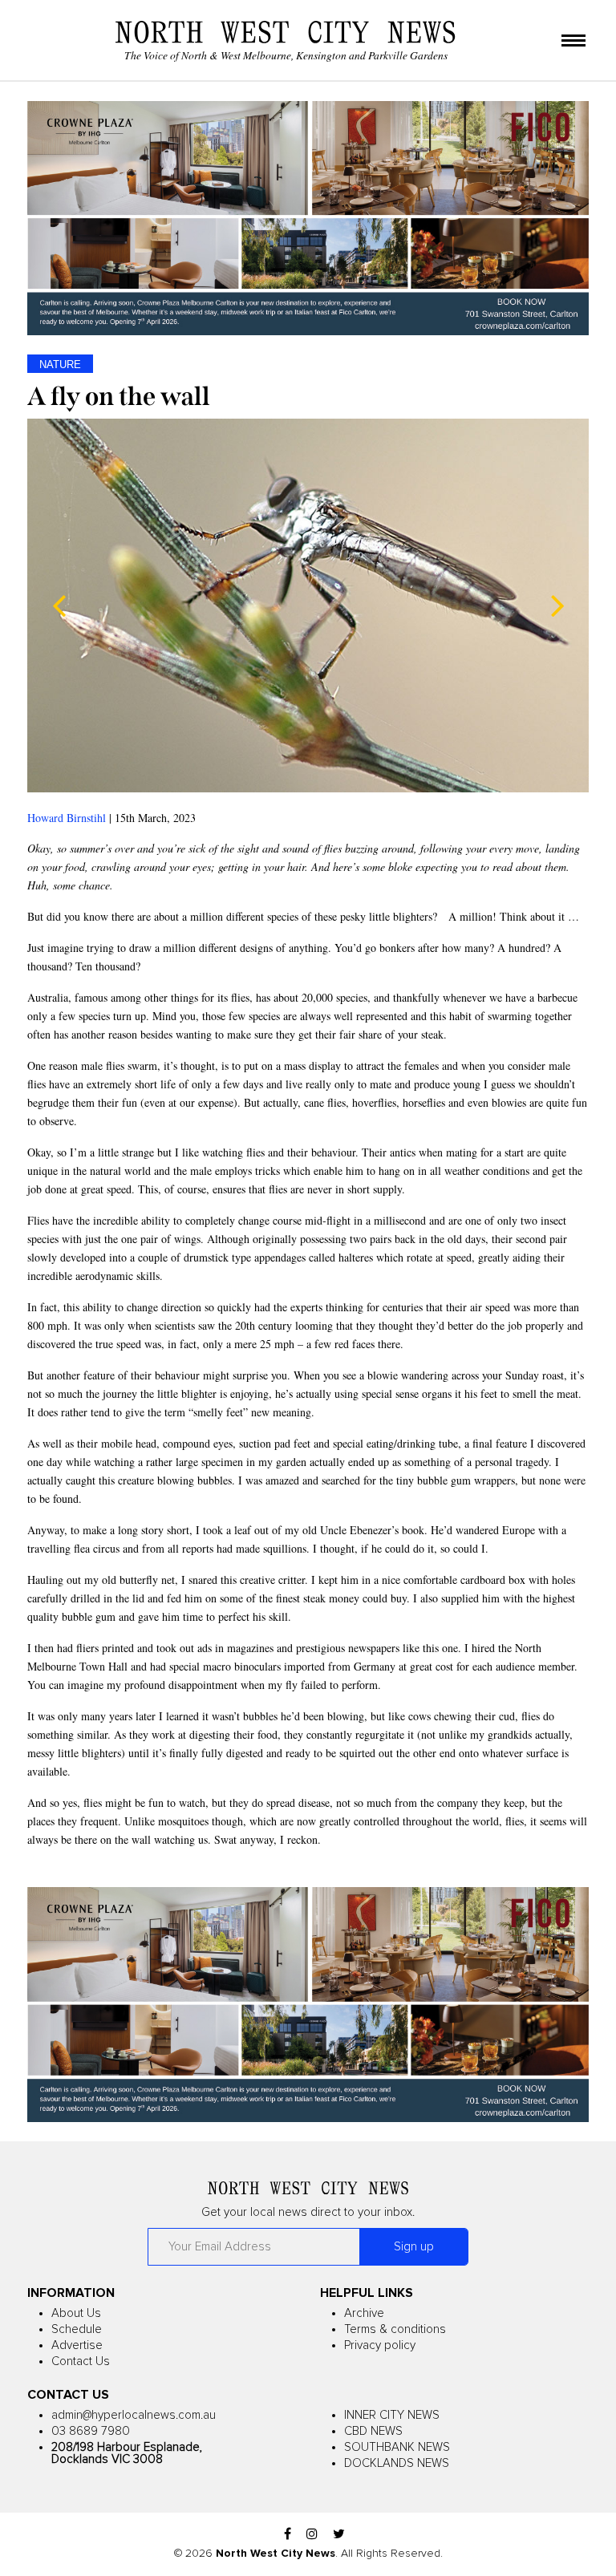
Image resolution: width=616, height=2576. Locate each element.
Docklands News (397, 2463)
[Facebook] (288, 2535)
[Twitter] (339, 2535)
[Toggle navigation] (573, 42)
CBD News (373, 2431)
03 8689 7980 (91, 2431)
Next (557, 606)
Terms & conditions (395, 2329)
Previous (59, 606)
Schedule (77, 2329)
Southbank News (397, 2447)
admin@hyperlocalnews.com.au (134, 2415)
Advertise (77, 2345)
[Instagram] (312, 2535)
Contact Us (81, 2361)
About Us (76, 2313)
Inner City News (392, 2415)
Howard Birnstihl (67, 818)
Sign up (414, 2247)
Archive (364, 2313)
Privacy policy (380, 2345)
